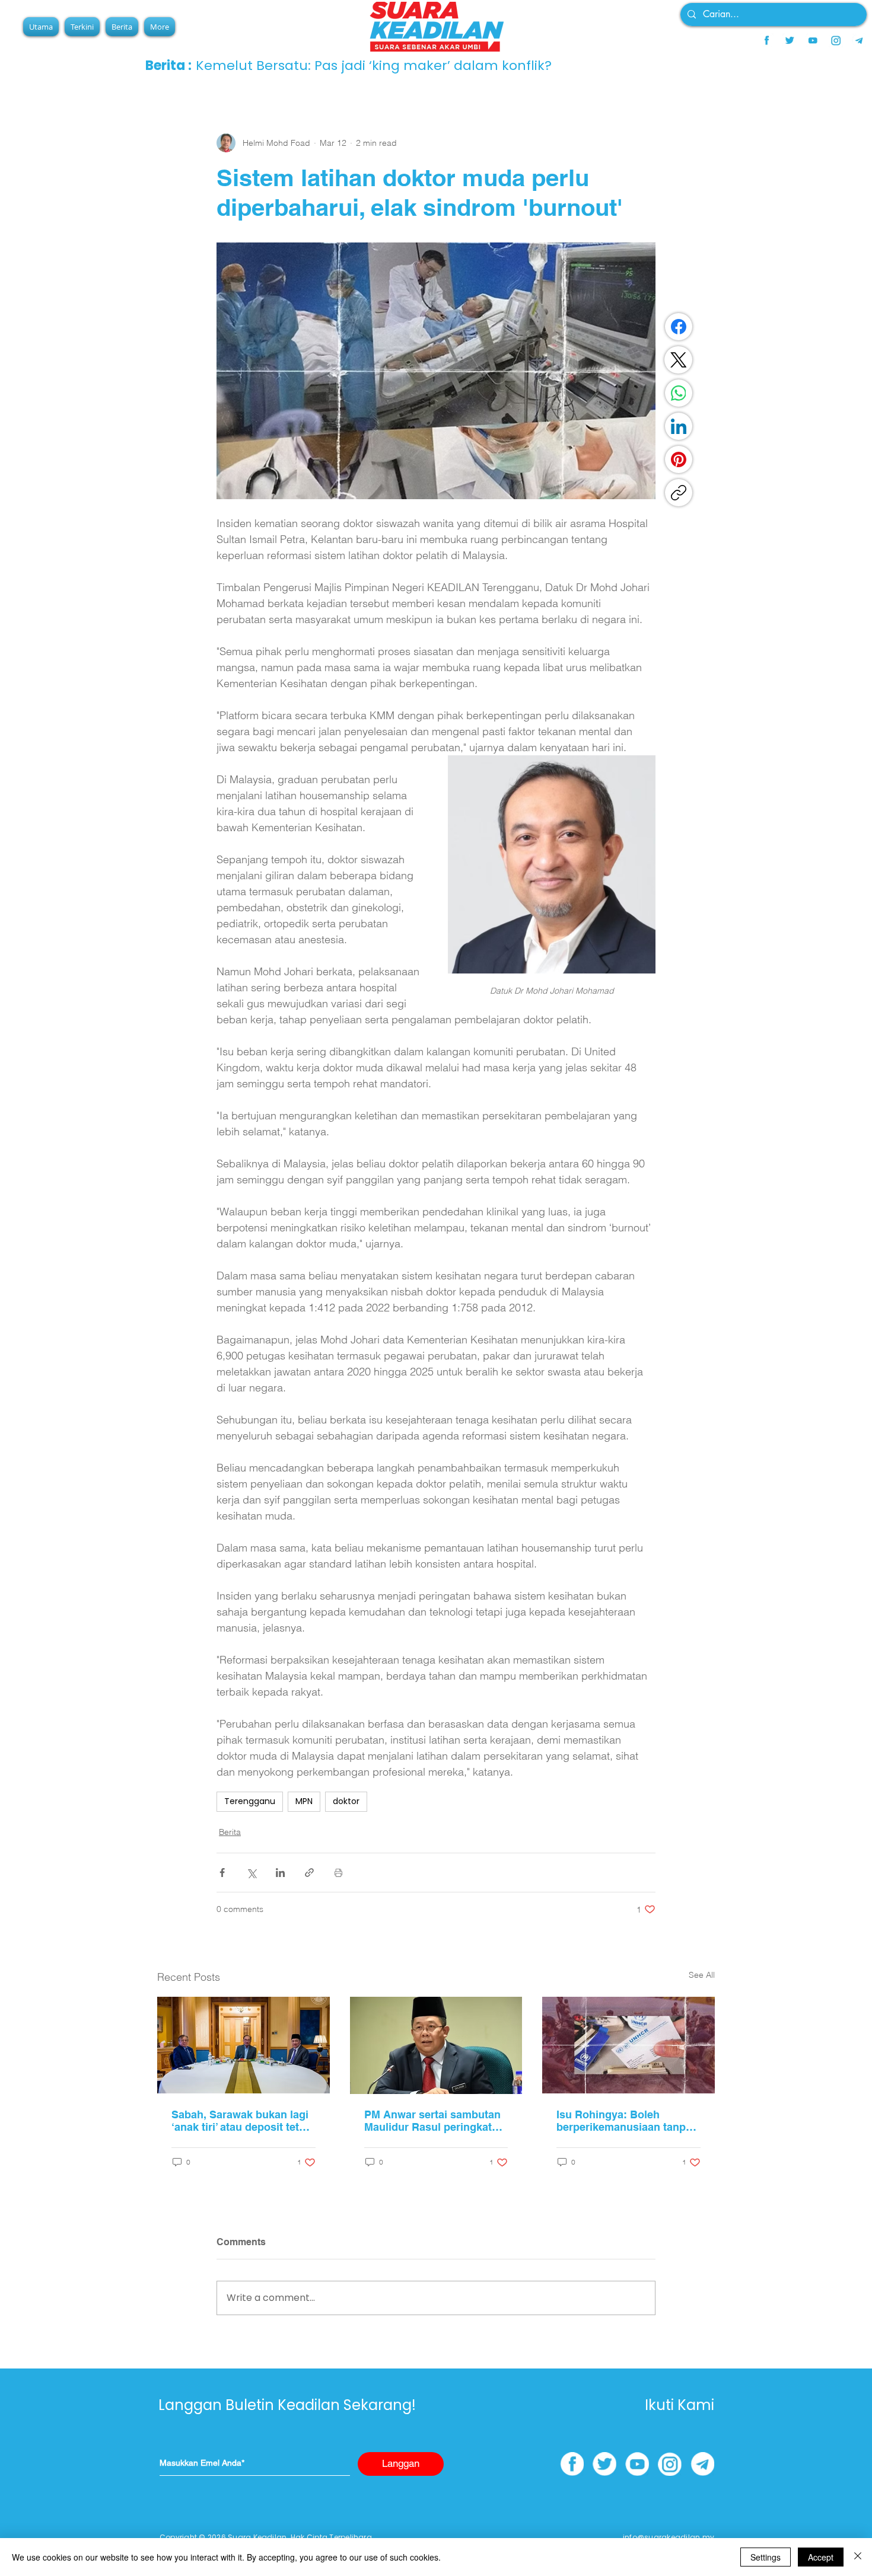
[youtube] (813, 40)
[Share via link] (309, 1873)
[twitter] (790, 40)
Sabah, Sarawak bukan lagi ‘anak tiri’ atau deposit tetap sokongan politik (241, 2121)
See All (702, 1975)
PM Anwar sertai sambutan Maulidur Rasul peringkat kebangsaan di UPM (432, 2121)
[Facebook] (679, 327)
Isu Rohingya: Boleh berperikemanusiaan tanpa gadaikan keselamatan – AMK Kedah (624, 2121)
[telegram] (859, 40)
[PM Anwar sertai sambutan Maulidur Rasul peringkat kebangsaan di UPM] (436, 2045)
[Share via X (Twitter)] (251, 1873)
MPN (304, 1801)
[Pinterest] (679, 459)
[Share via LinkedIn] (280, 1873)
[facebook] (766, 40)
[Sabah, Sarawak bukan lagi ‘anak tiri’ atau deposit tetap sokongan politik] (244, 2045)
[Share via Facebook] (222, 1873)
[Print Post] (338, 1873)
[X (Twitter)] (679, 360)
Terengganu (250, 1801)
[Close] (858, 2557)
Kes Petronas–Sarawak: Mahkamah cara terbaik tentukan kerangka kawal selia (298, 66)
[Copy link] (679, 493)
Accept (821, 2557)
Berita (230, 1832)
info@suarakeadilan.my (669, 2537)
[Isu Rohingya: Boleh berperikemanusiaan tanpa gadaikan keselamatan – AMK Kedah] (628, 2045)
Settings (766, 2557)
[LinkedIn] (679, 426)
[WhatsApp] (679, 393)
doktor (346, 1801)
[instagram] (836, 40)
